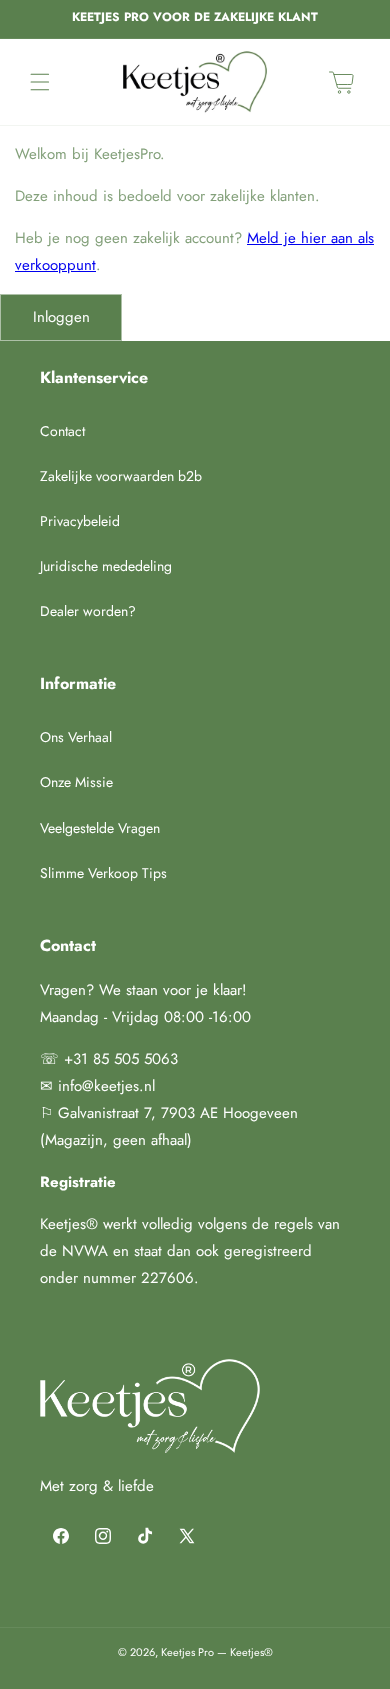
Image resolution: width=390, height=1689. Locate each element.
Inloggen (61, 317)
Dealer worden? (88, 611)
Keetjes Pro (187, 1652)
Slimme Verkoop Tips (103, 873)
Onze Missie (76, 782)
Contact (62, 431)
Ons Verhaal (76, 737)
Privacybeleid (80, 521)
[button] (40, 82)
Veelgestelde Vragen (100, 828)
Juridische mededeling (106, 566)
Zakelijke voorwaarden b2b (121, 476)
